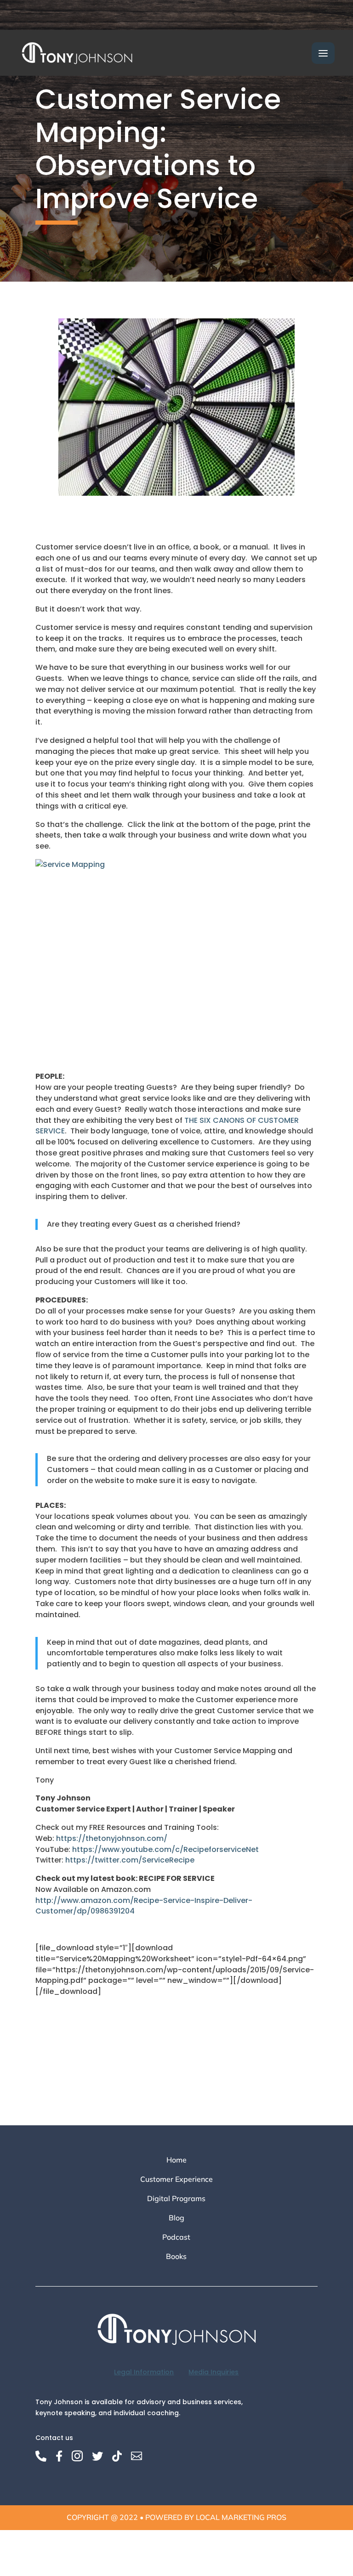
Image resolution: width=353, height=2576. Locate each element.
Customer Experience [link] (176, 2180)
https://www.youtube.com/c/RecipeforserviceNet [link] (165, 1849)
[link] (77, 52)
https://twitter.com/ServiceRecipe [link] (130, 1860)
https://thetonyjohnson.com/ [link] (112, 1838)
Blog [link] (176, 2218)
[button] (323, 53)
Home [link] (176, 2160)
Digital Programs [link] (176, 2199)
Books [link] (176, 2257)
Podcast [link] (176, 2238)
